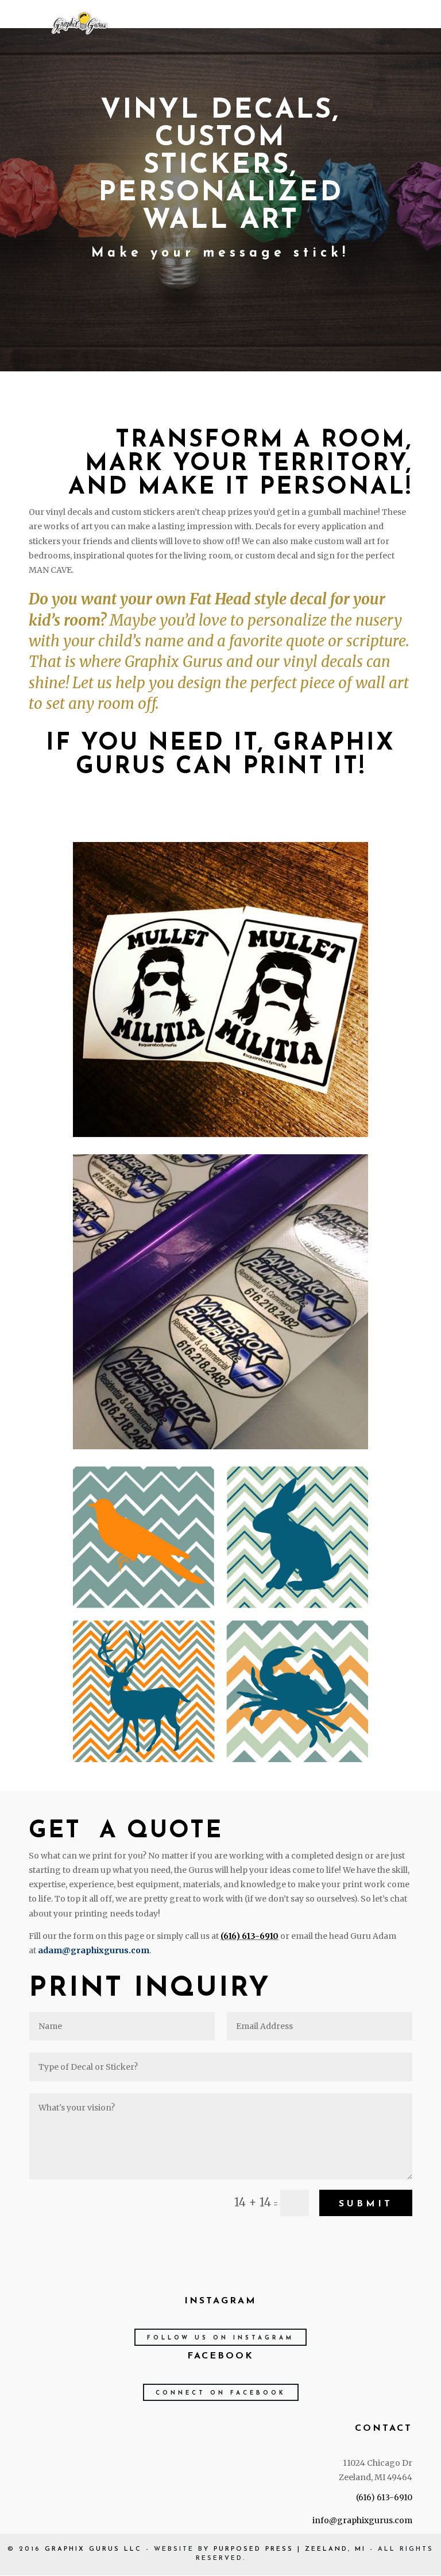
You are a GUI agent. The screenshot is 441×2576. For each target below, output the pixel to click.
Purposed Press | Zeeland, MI (290, 2549)
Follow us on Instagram (220, 2338)
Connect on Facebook (221, 2393)
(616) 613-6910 (249, 1936)
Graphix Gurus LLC (93, 2549)
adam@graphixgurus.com (94, 1950)
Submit (366, 2204)
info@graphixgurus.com (362, 2520)
